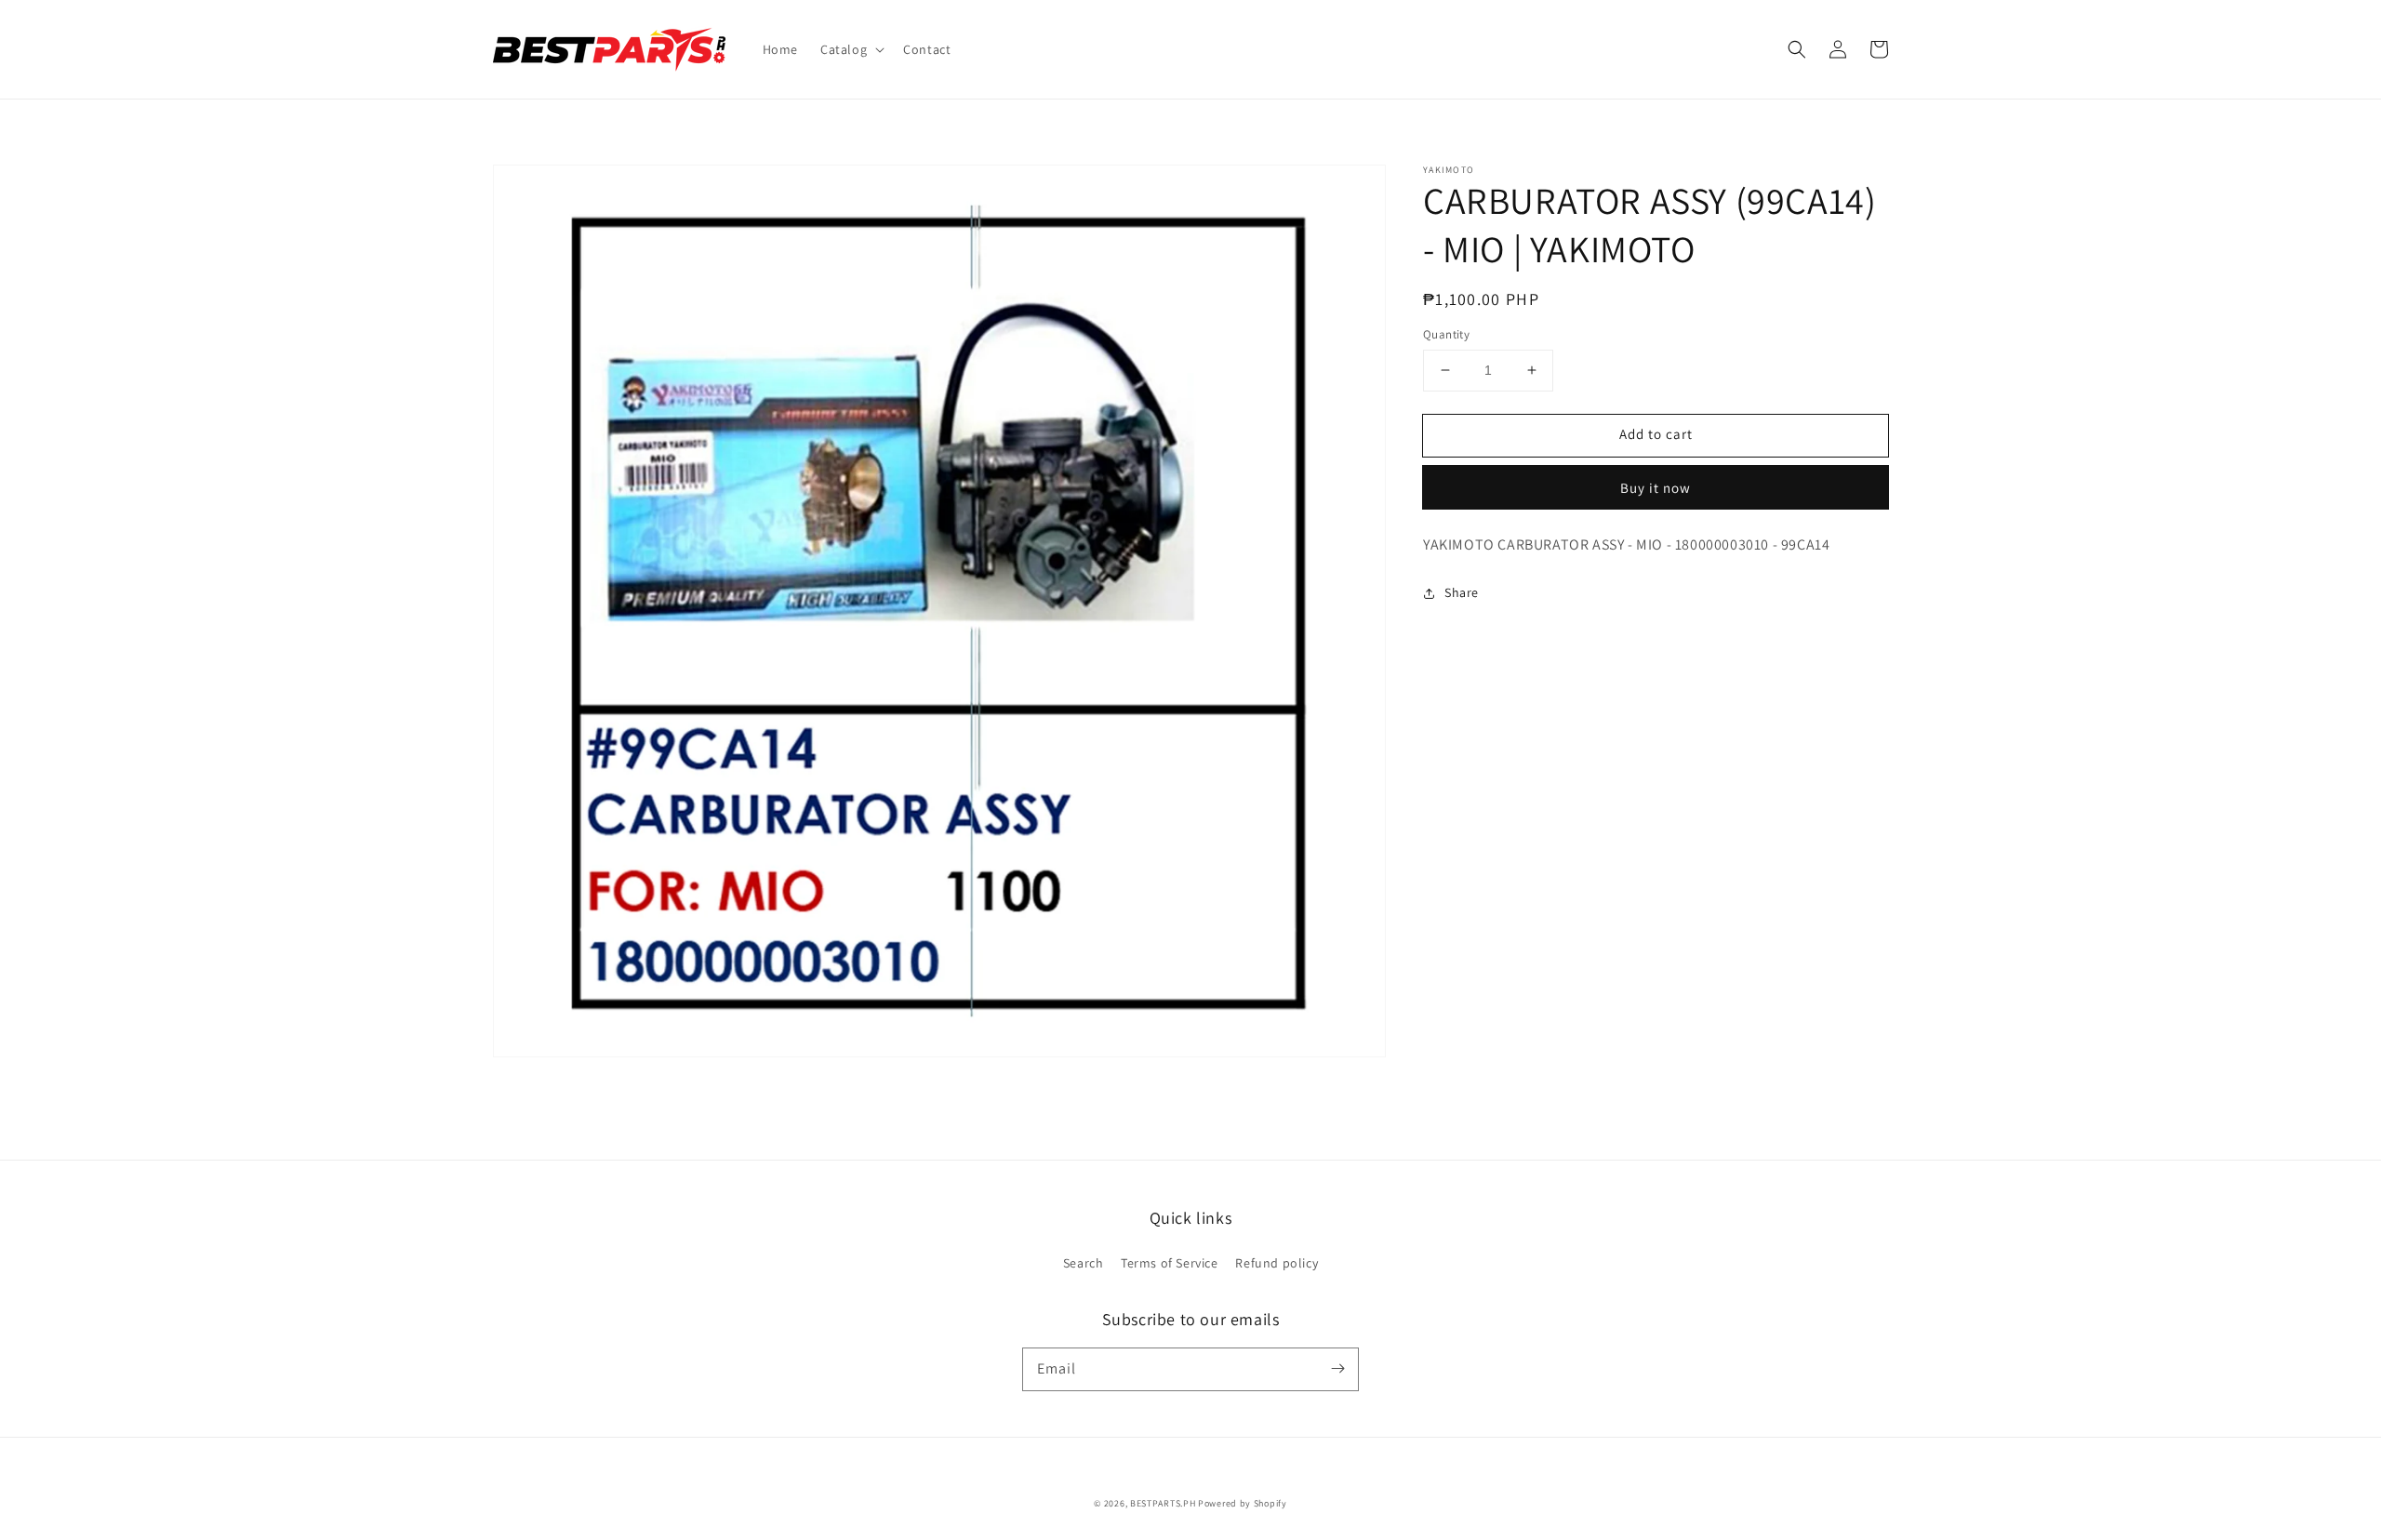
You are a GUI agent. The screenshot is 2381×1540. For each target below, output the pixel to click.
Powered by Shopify (1243, 1503)
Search (1084, 1263)
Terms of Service (1170, 1263)
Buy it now (1656, 488)
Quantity (1446, 334)
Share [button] (1462, 592)
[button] (851, 49)
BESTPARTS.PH (1163, 1503)
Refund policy (1277, 1263)
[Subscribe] (1337, 1369)
